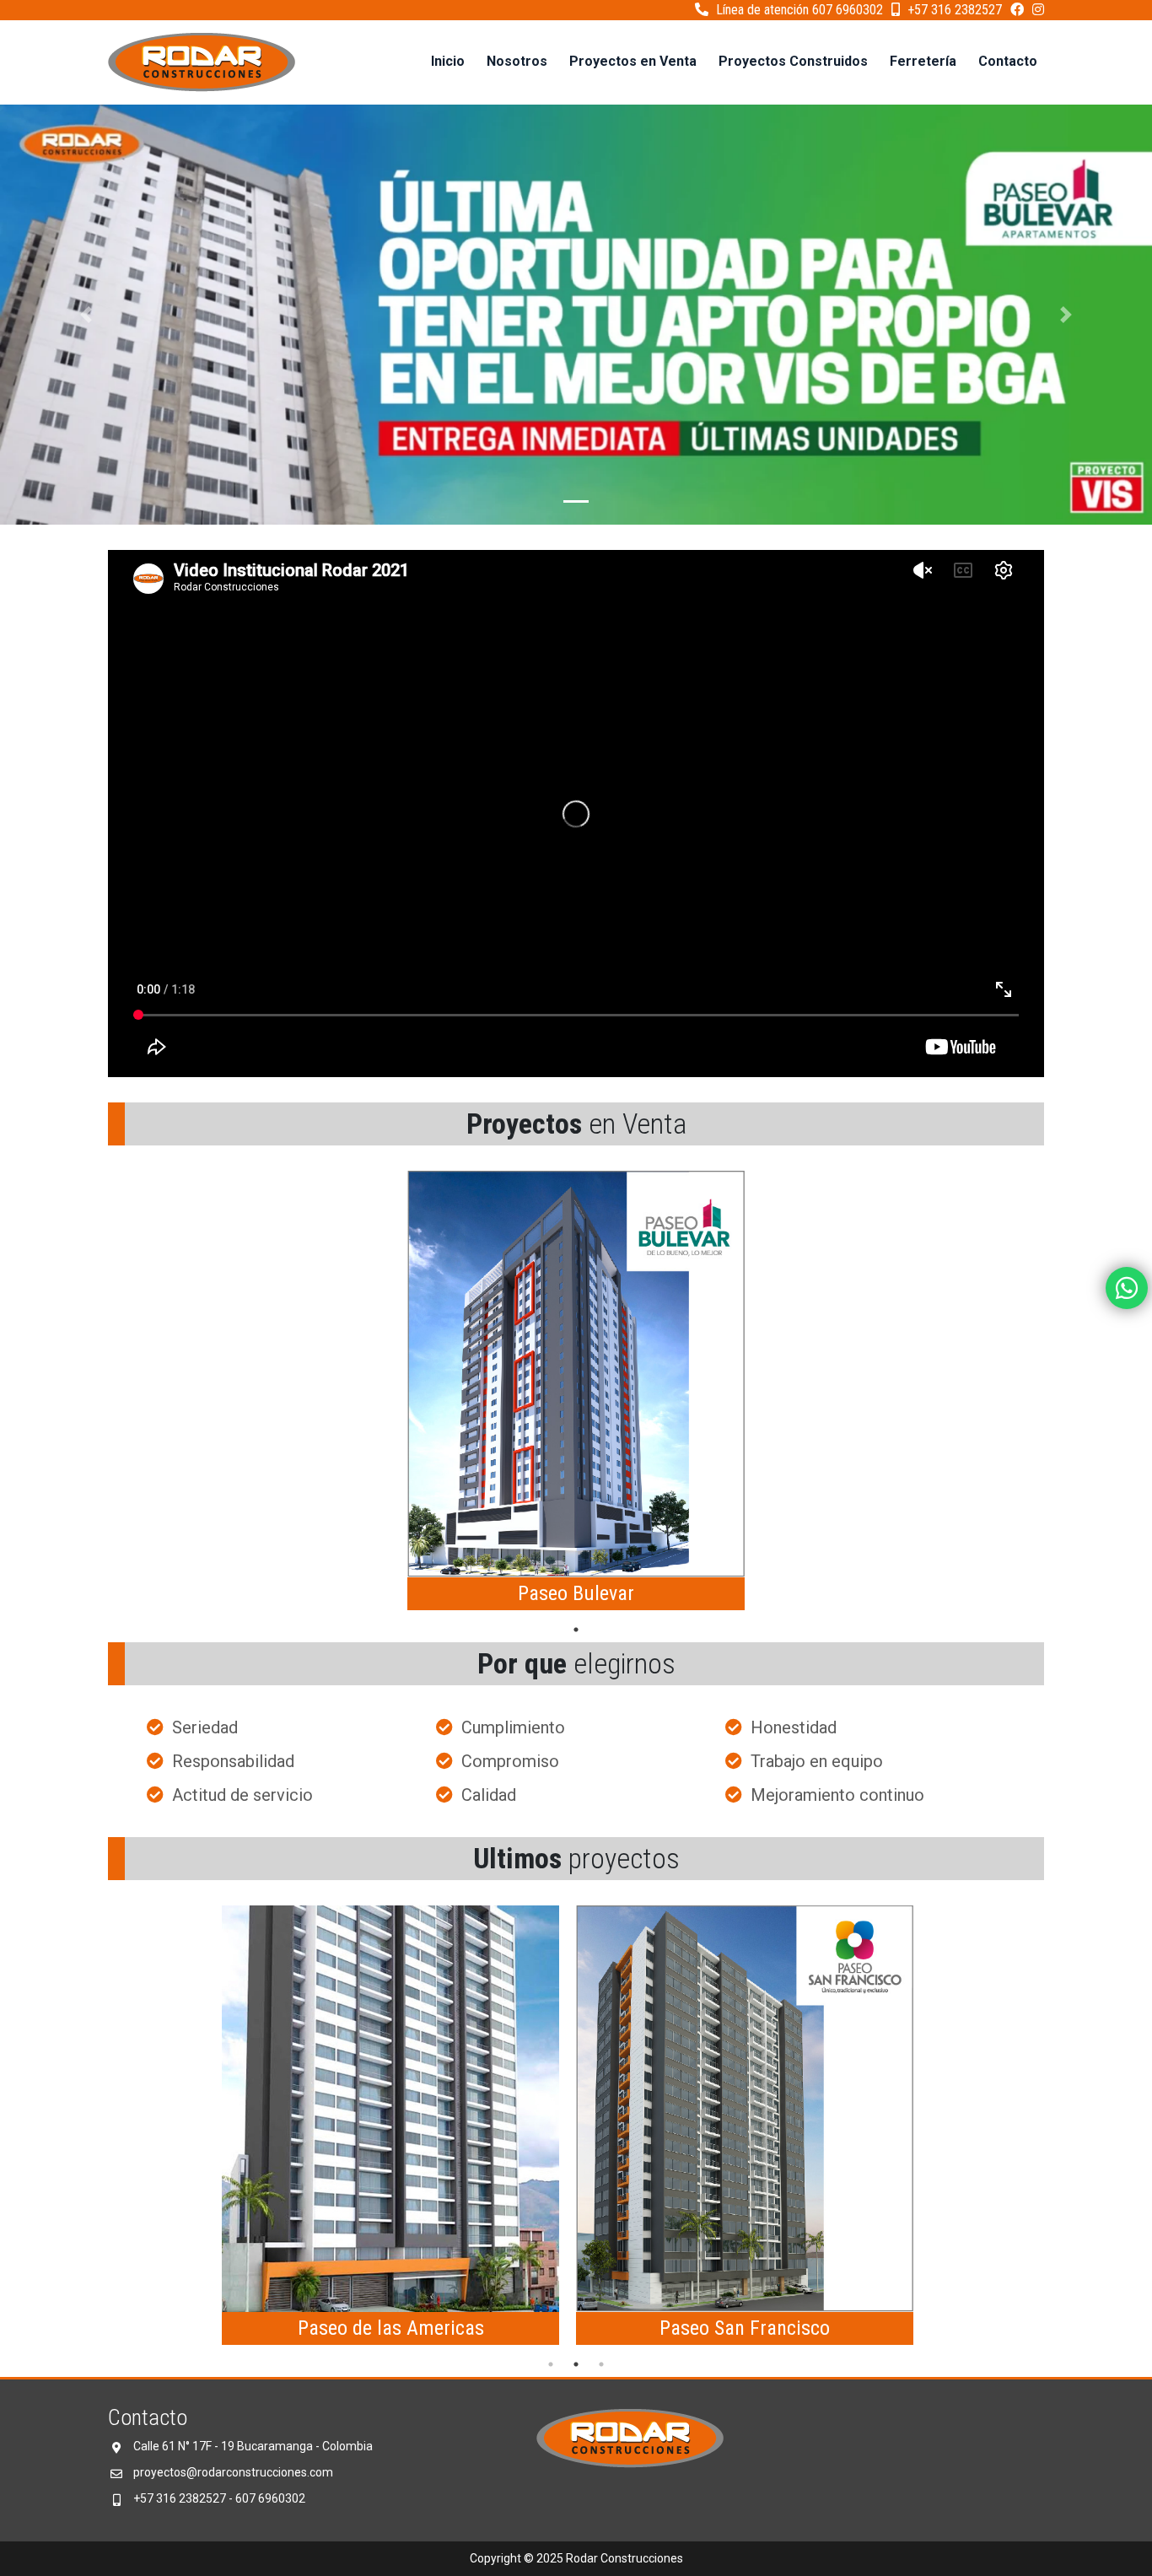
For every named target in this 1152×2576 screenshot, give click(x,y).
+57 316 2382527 (953, 10)
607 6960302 (270, 2498)
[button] (86, 315)
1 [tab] (576, 1630)
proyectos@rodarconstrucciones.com (233, 2472)
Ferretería (923, 61)
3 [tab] (601, 2364)
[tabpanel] (576, 1394)
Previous (209, 2128)
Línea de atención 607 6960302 (798, 10)
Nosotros (517, 61)
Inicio (448, 61)
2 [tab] (576, 2364)
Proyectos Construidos (793, 61)
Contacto (1008, 61)
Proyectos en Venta (633, 61)
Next (943, 2128)
